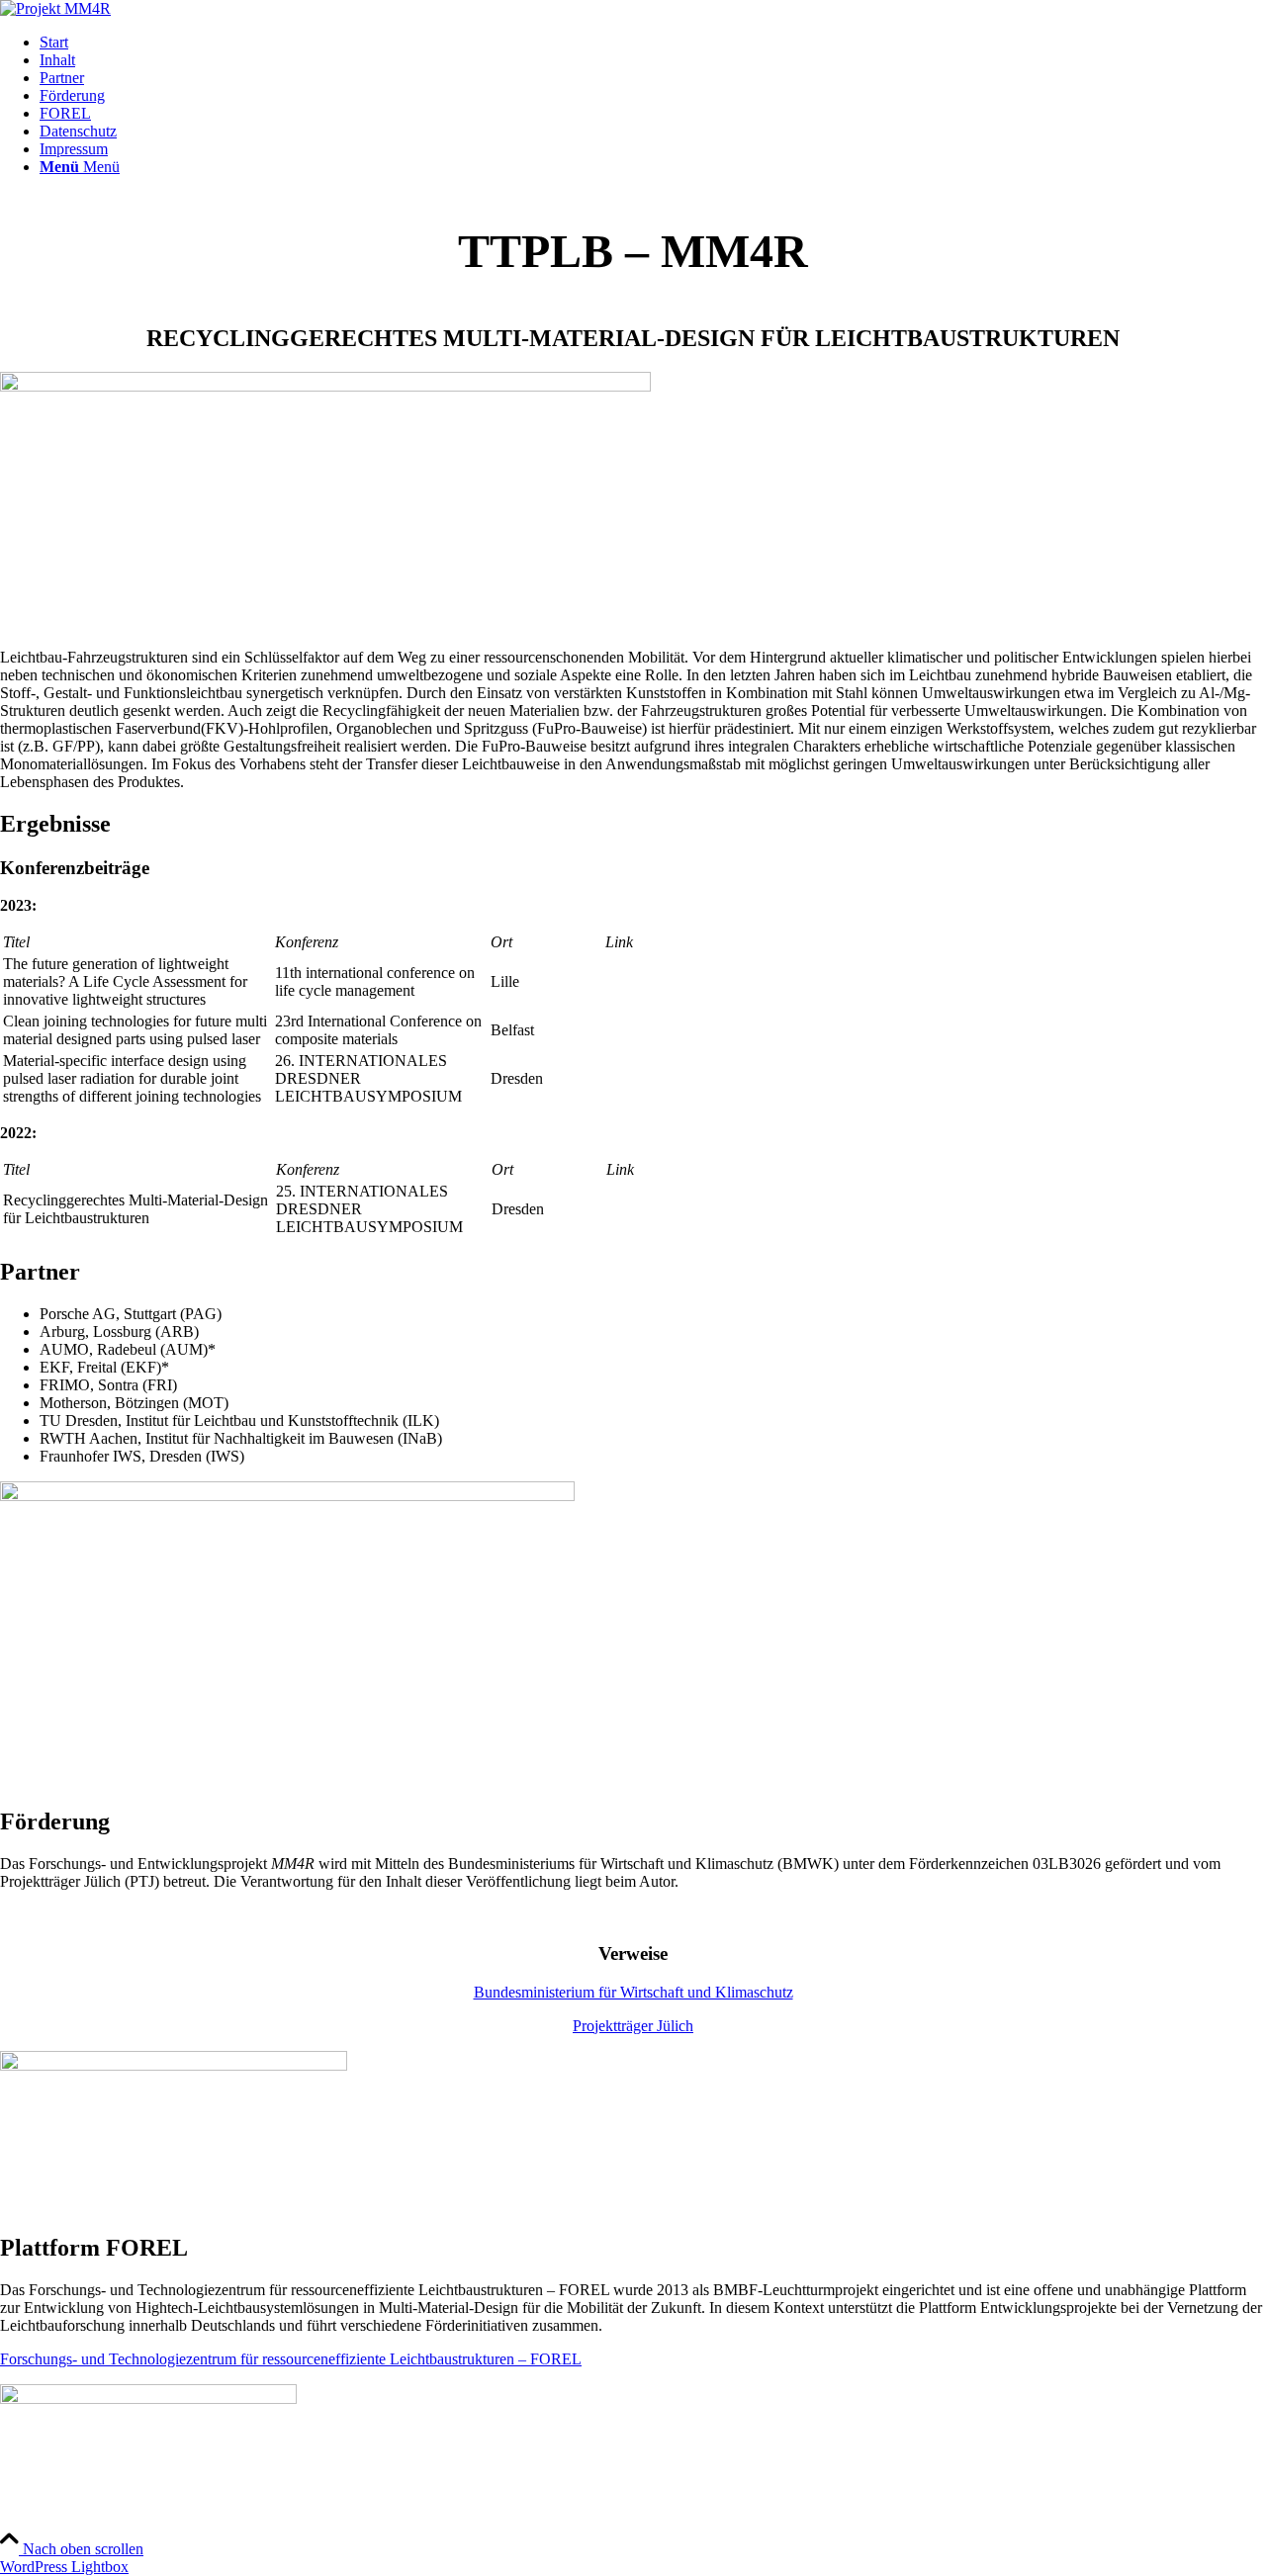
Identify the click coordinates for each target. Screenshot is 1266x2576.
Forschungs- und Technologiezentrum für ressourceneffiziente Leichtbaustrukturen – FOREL (291, 2359)
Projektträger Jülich (633, 2026)
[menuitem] (653, 43)
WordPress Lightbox (64, 2567)
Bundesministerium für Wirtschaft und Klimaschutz (633, 1992)
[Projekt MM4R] (55, 8)
